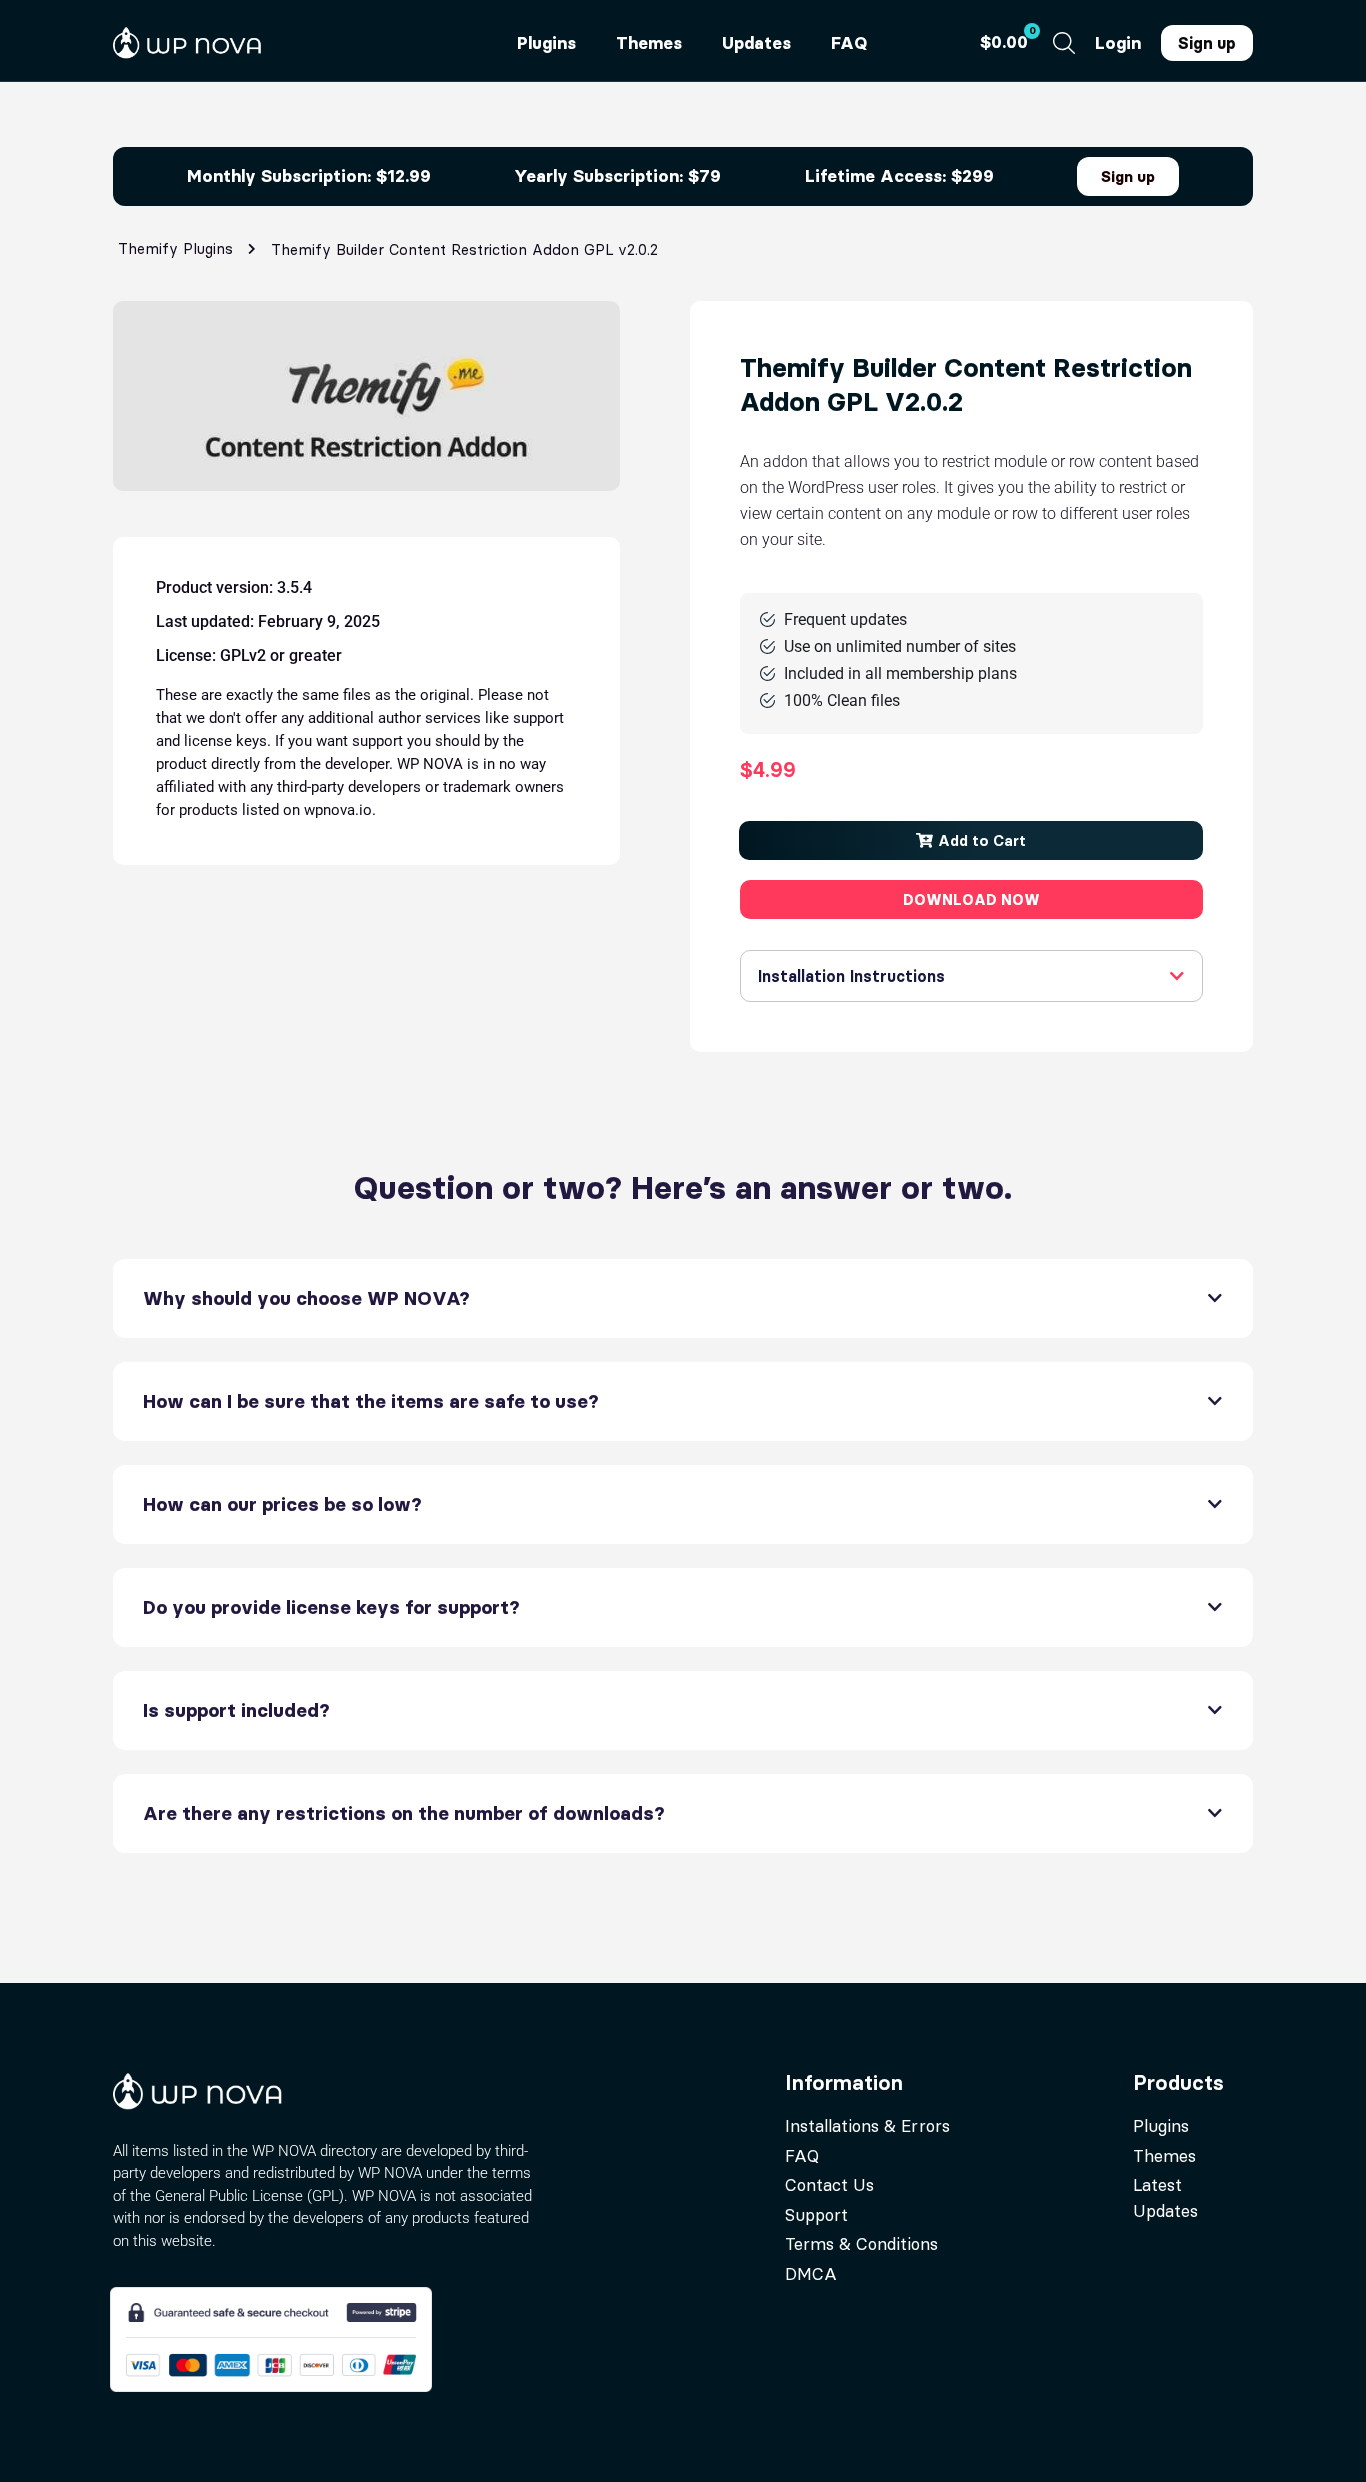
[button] (971, 840)
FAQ (849, 43)
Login (1118, 43)
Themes (649, 43)
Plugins (546, 43)
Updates (756, 43)
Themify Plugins (175, 248)
